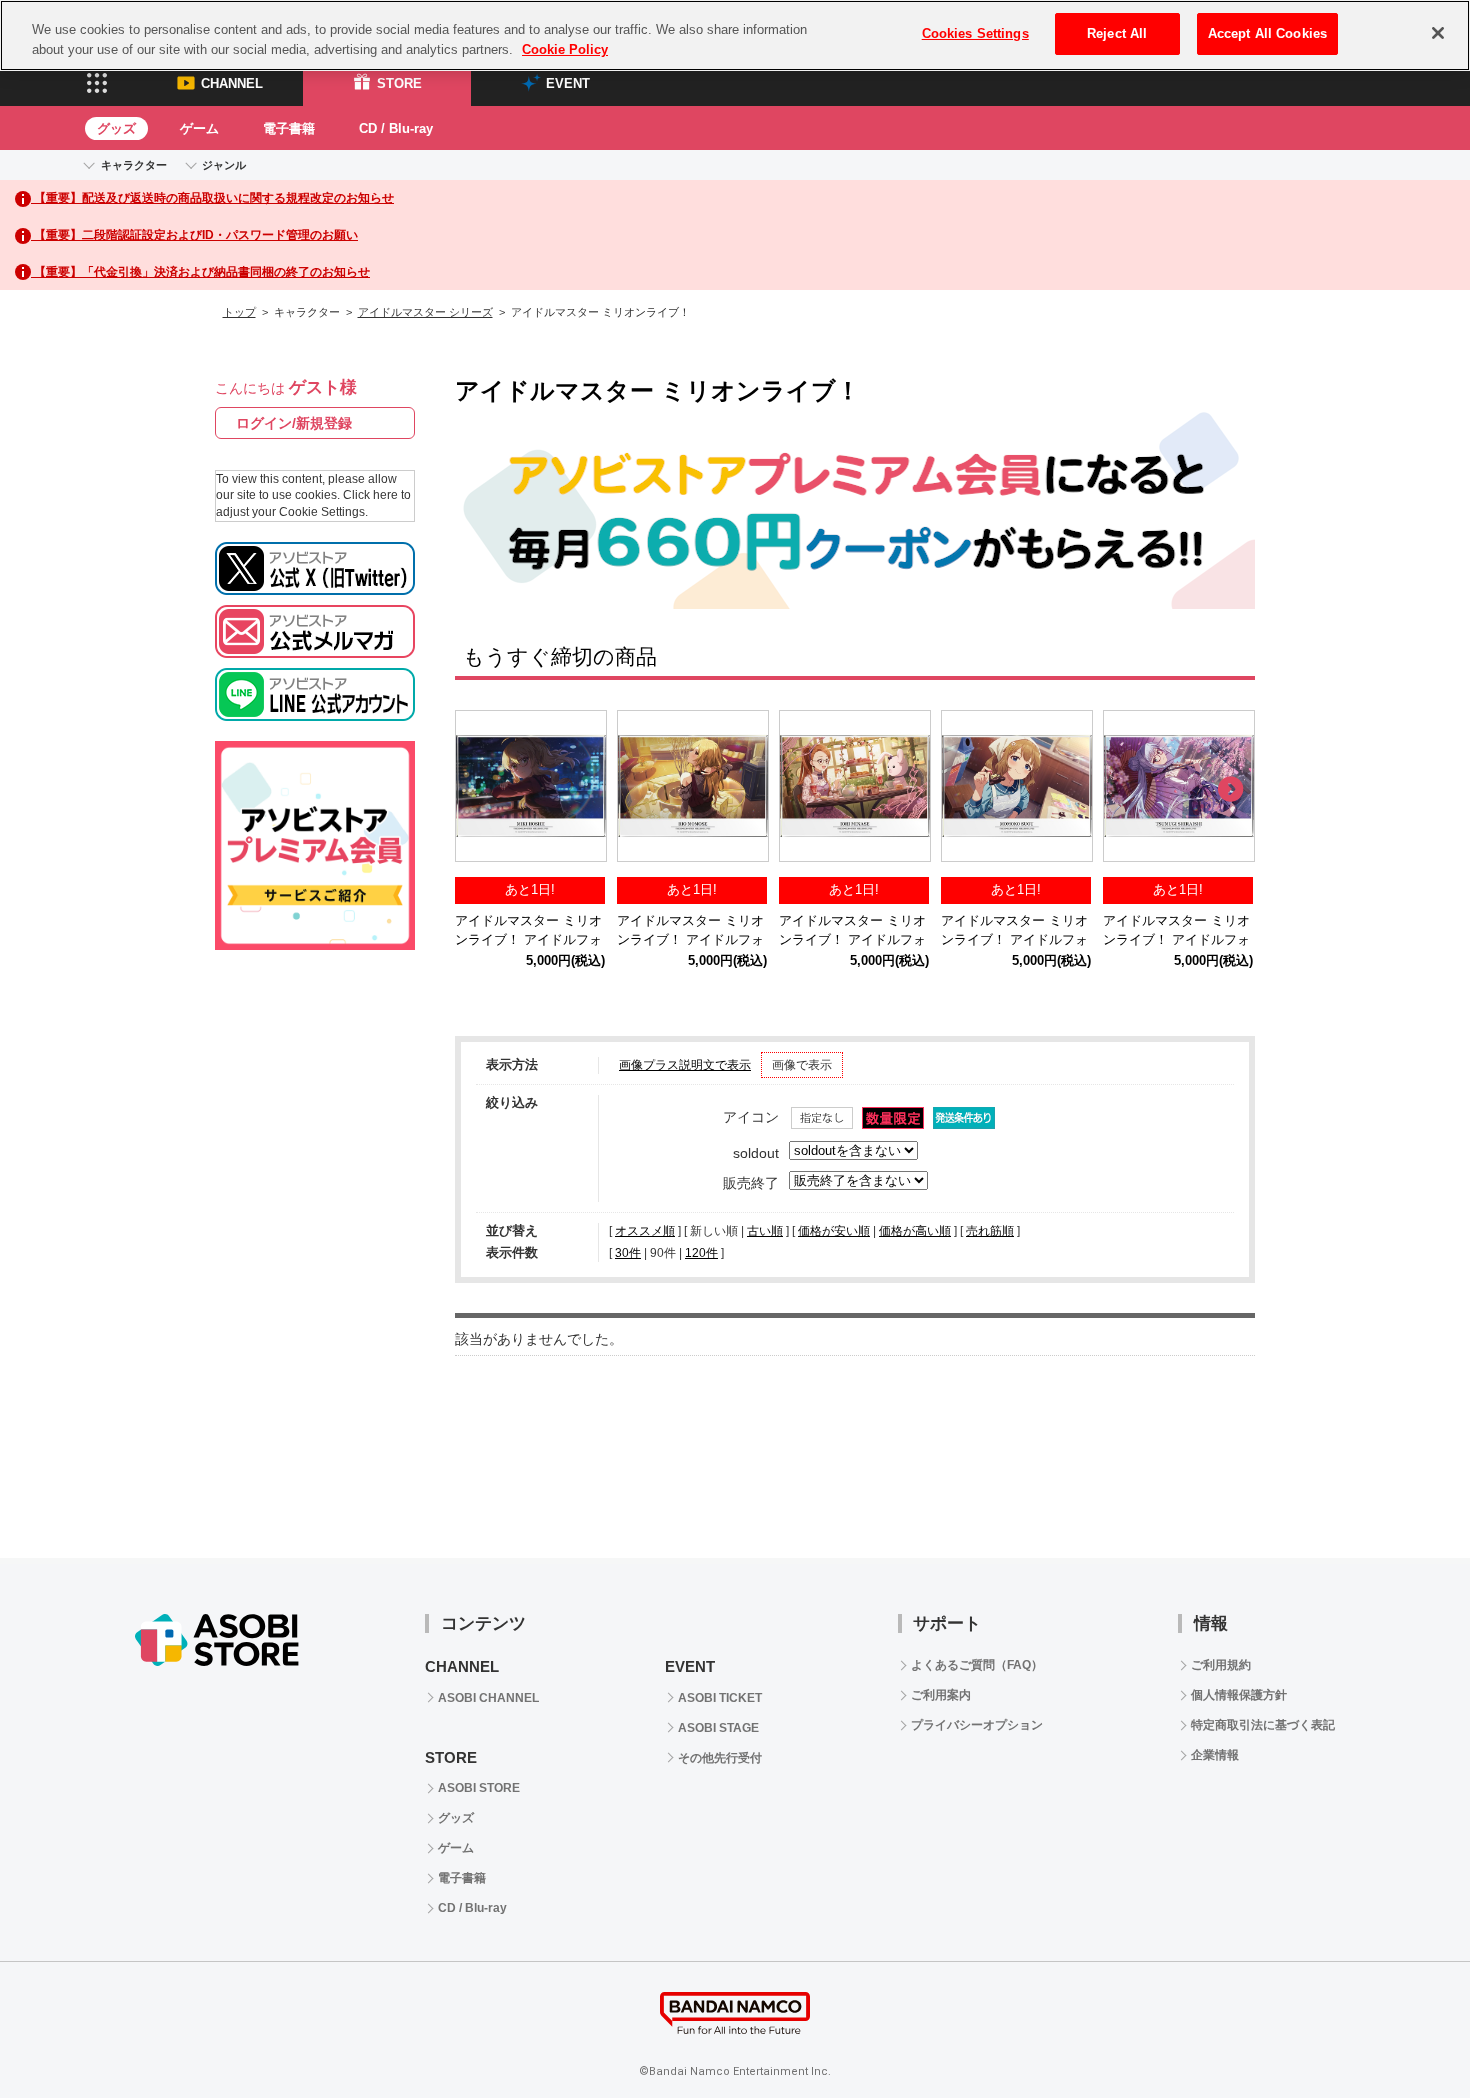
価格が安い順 (834, 1231)
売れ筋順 (990, 1231)
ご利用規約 (1221, 1665)
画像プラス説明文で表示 (685, 1065)
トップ (239, 312)
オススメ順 (645, 1231)
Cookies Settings (975, 33)
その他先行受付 (720, 1758)
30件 (628, 1253)
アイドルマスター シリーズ (425, 312)
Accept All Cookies (1267, 33)
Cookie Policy (565, 49)
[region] (735, 35)
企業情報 (1215, 1755)
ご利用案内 (941, 1695)
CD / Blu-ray (396, 128)
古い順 (765, 1231)
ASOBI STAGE (718, 1728)
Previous (480, 790)
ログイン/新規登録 (294, 423)
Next (1230, 790)
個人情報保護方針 (1239, 1695)
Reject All (1117, 33)
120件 (701, 1253)
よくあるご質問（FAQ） (977, 1665)
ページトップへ (1405, 2033)
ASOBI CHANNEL (488, 1698)
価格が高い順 (915, 1231)
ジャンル (224, 165)
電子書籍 (289, 128)
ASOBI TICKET (720, 1698)
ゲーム (199, 128)
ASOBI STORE (479, 1788)
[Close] (1438, 33)
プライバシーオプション (977, 1725)
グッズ (116, 128)
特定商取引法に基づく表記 (1263, 1725)
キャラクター (134, 165)
